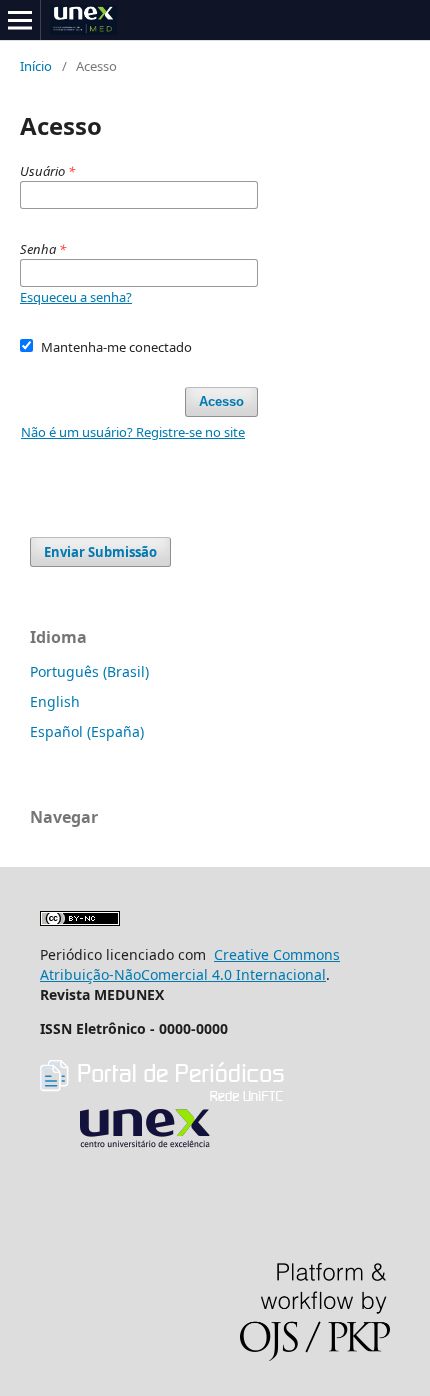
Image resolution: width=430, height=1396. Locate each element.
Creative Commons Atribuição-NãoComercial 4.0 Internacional (190, 964)
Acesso (221, 401)
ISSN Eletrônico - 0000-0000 (134, 1028)
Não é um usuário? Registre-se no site (133, 432)
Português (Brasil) (89, 671)
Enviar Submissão (100, 552)
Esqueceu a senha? (76, 297)
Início (36, 66)
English (55, 701)
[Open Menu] (20, 20)
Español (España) (87, 731)
